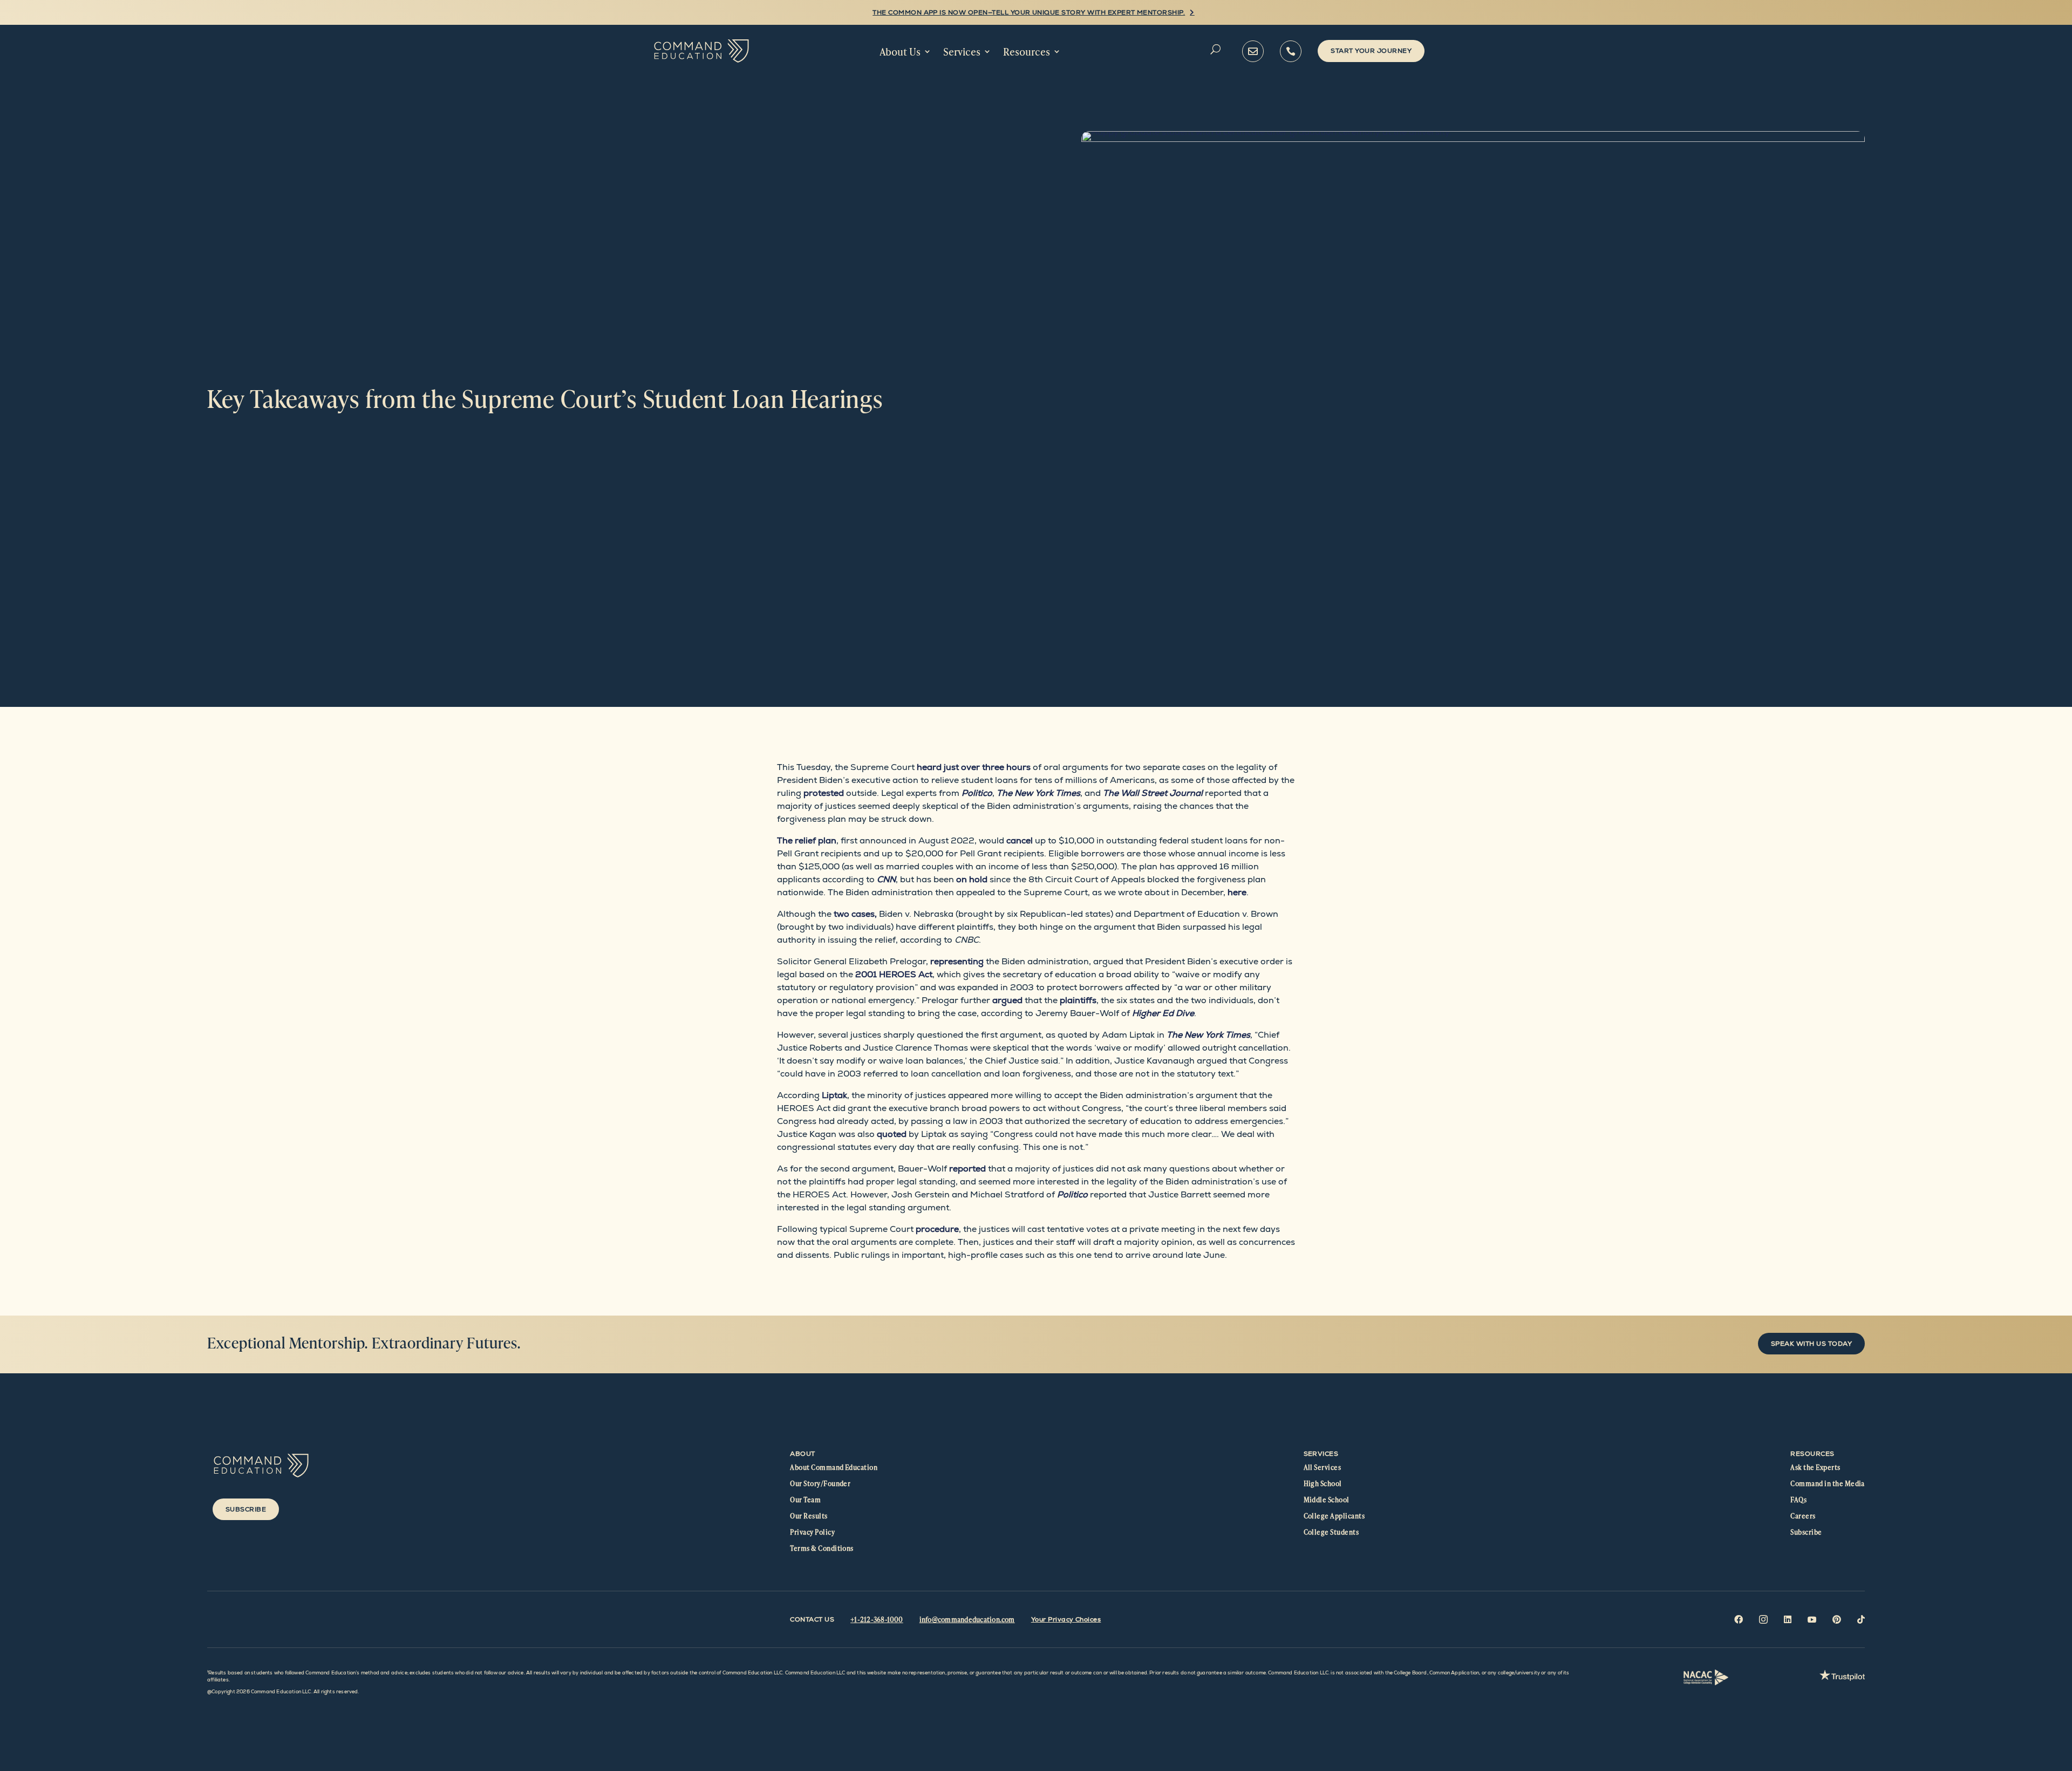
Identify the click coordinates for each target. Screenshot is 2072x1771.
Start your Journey (1371, 51)
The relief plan (807, 840)
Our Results (809, 1516)
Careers (1803, 1516)
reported (967, 1169)
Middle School (1327, 1500)
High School (1323, 1483)
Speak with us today (1811, 1344)
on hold (972, 879)
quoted (892, 1134)
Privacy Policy (812, 1532)
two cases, (855, 914)
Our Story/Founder (820, 1483)
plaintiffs (1078, 1000)
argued (1007, 1000)
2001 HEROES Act (894, 974)
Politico (977, 793)
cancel (1020, 840)
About (802, 1454)
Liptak (834, 1095)
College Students (1331, 1532)
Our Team (805, 1500)
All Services (1323, 1467)
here (1237, 892)
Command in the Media (1828, 1483)
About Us (900, 52)
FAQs (1798, 1500)
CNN (886, 879)
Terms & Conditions (822, 1548)
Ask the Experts (1815, 1467)
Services (962, 52)
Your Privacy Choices (1066, 1619)
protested (824, 793)
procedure (937, 1229)
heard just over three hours (974, 767)
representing (957, 961)
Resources (1027, 52)
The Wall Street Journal (1153, 793)
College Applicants (1334, 1516)
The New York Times (1208, 1035)
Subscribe (246, 1509)
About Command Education (834, 1467)
